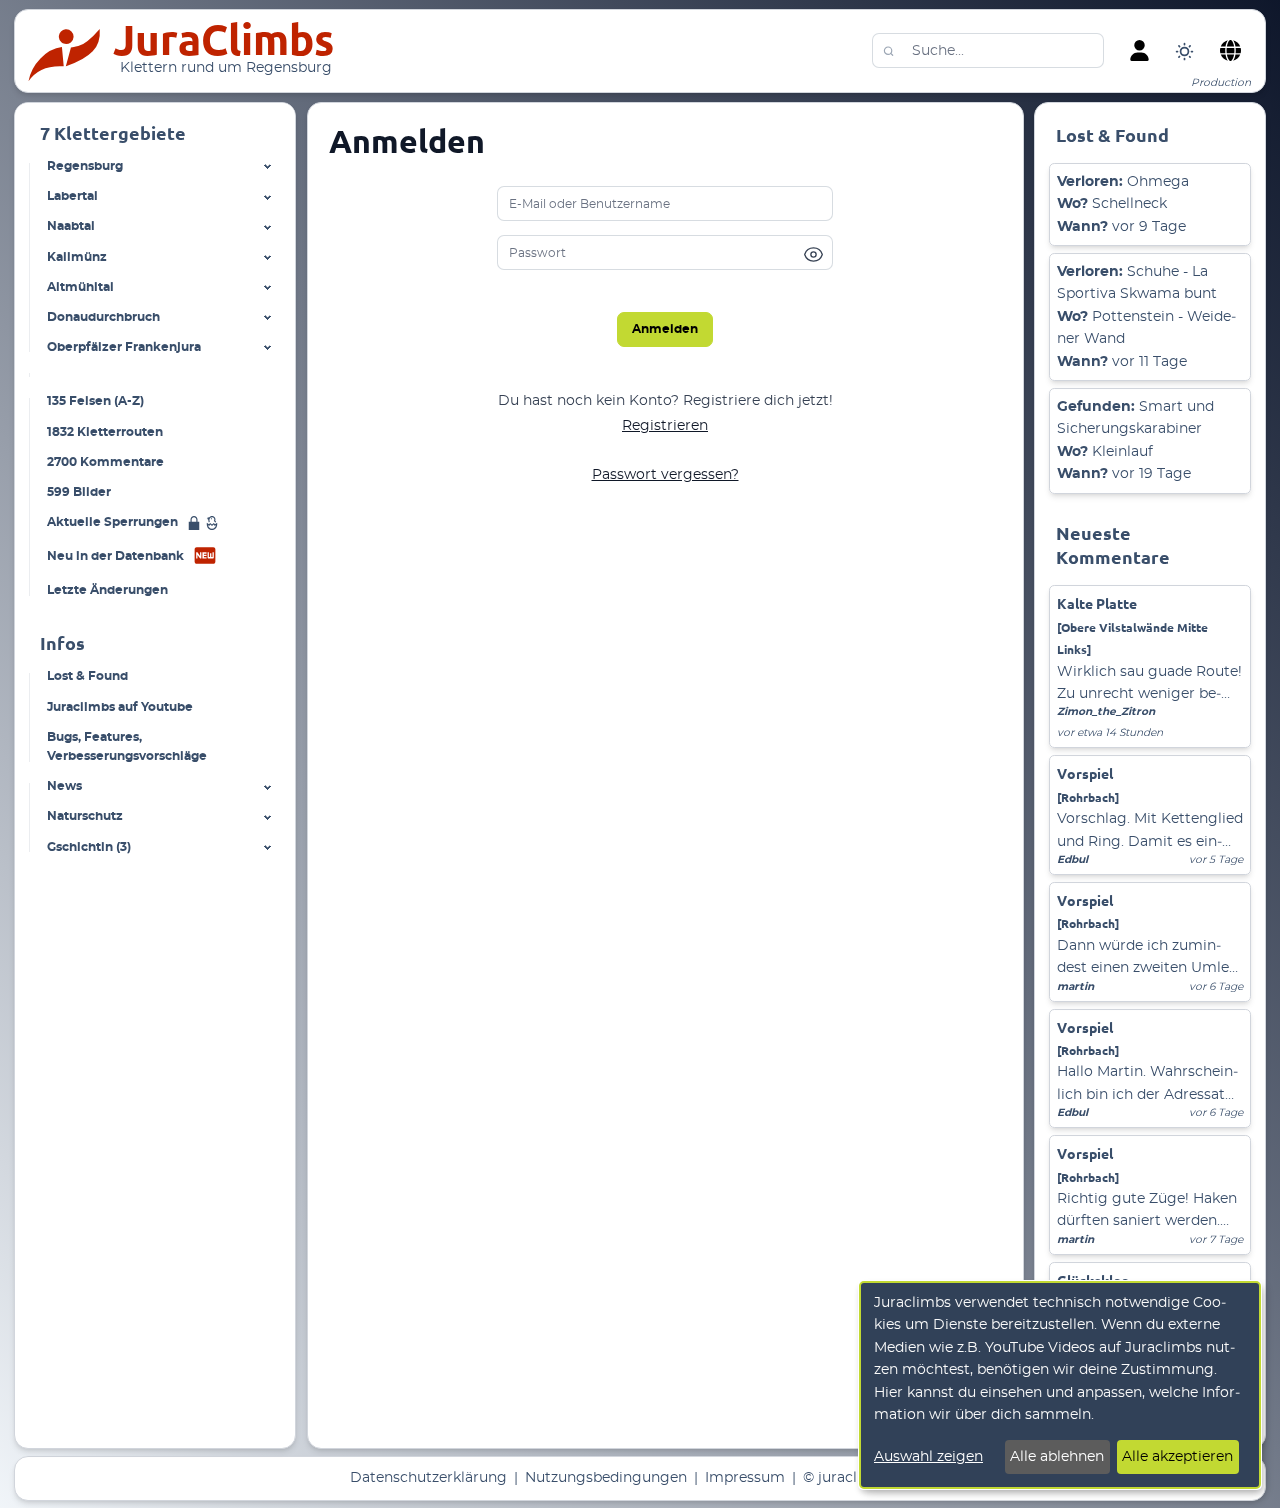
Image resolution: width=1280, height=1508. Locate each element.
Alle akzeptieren (1177, 1457)
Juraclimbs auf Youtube (120, 706)
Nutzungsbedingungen (606, 1478)
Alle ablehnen (1057, 1457)
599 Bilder (79, 491)
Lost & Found (87, 676)
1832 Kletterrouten (105, 431)
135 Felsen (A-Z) (95, 401)
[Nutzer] (1139, 51)
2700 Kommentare (105, 461)
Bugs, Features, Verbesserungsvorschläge (127, 746)
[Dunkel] (1184, 50)
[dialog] (1060, 1385)
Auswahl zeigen (928, 1457)
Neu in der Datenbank (115, 556)
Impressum (745, 1478)
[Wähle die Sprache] (1230, 51)
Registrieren (665, 426)
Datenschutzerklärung (428, 1478)
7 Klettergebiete (113, 133)
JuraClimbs (223, 39)
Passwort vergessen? (665, 475)
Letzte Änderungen (107, 590)
